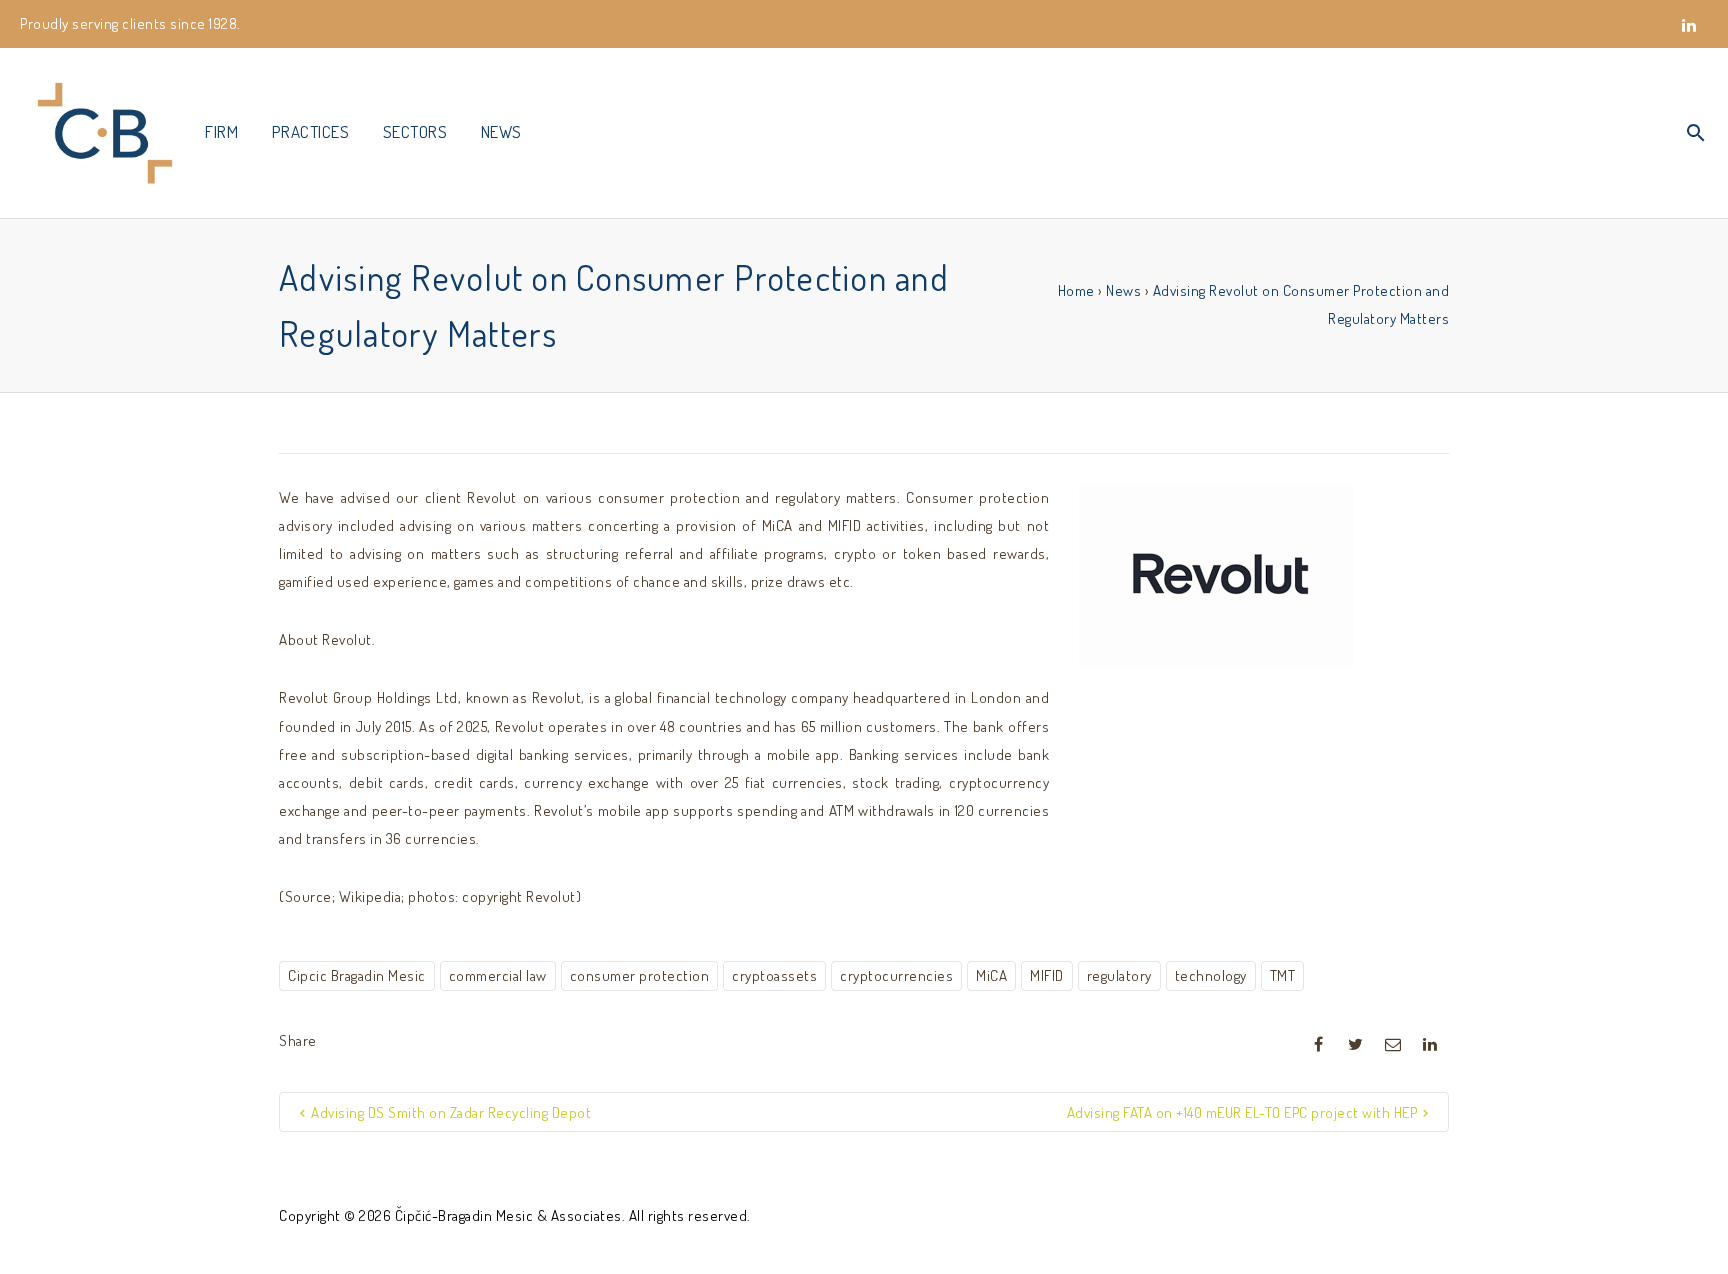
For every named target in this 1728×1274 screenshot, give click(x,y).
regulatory (1119, 975)
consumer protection (640, 975)
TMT (1283, 975)
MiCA (991, 975)
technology (1211, 975)
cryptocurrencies (896, 975)
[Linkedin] (1689, 36)
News (1123, 290)
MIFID (1047, 975)
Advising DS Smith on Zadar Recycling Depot (451, 1112)
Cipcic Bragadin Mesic (357, 975)
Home (1076, 290)
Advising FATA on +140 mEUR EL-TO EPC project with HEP (1242, 1112)
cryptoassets (774, 975)
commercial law (498, 975)
